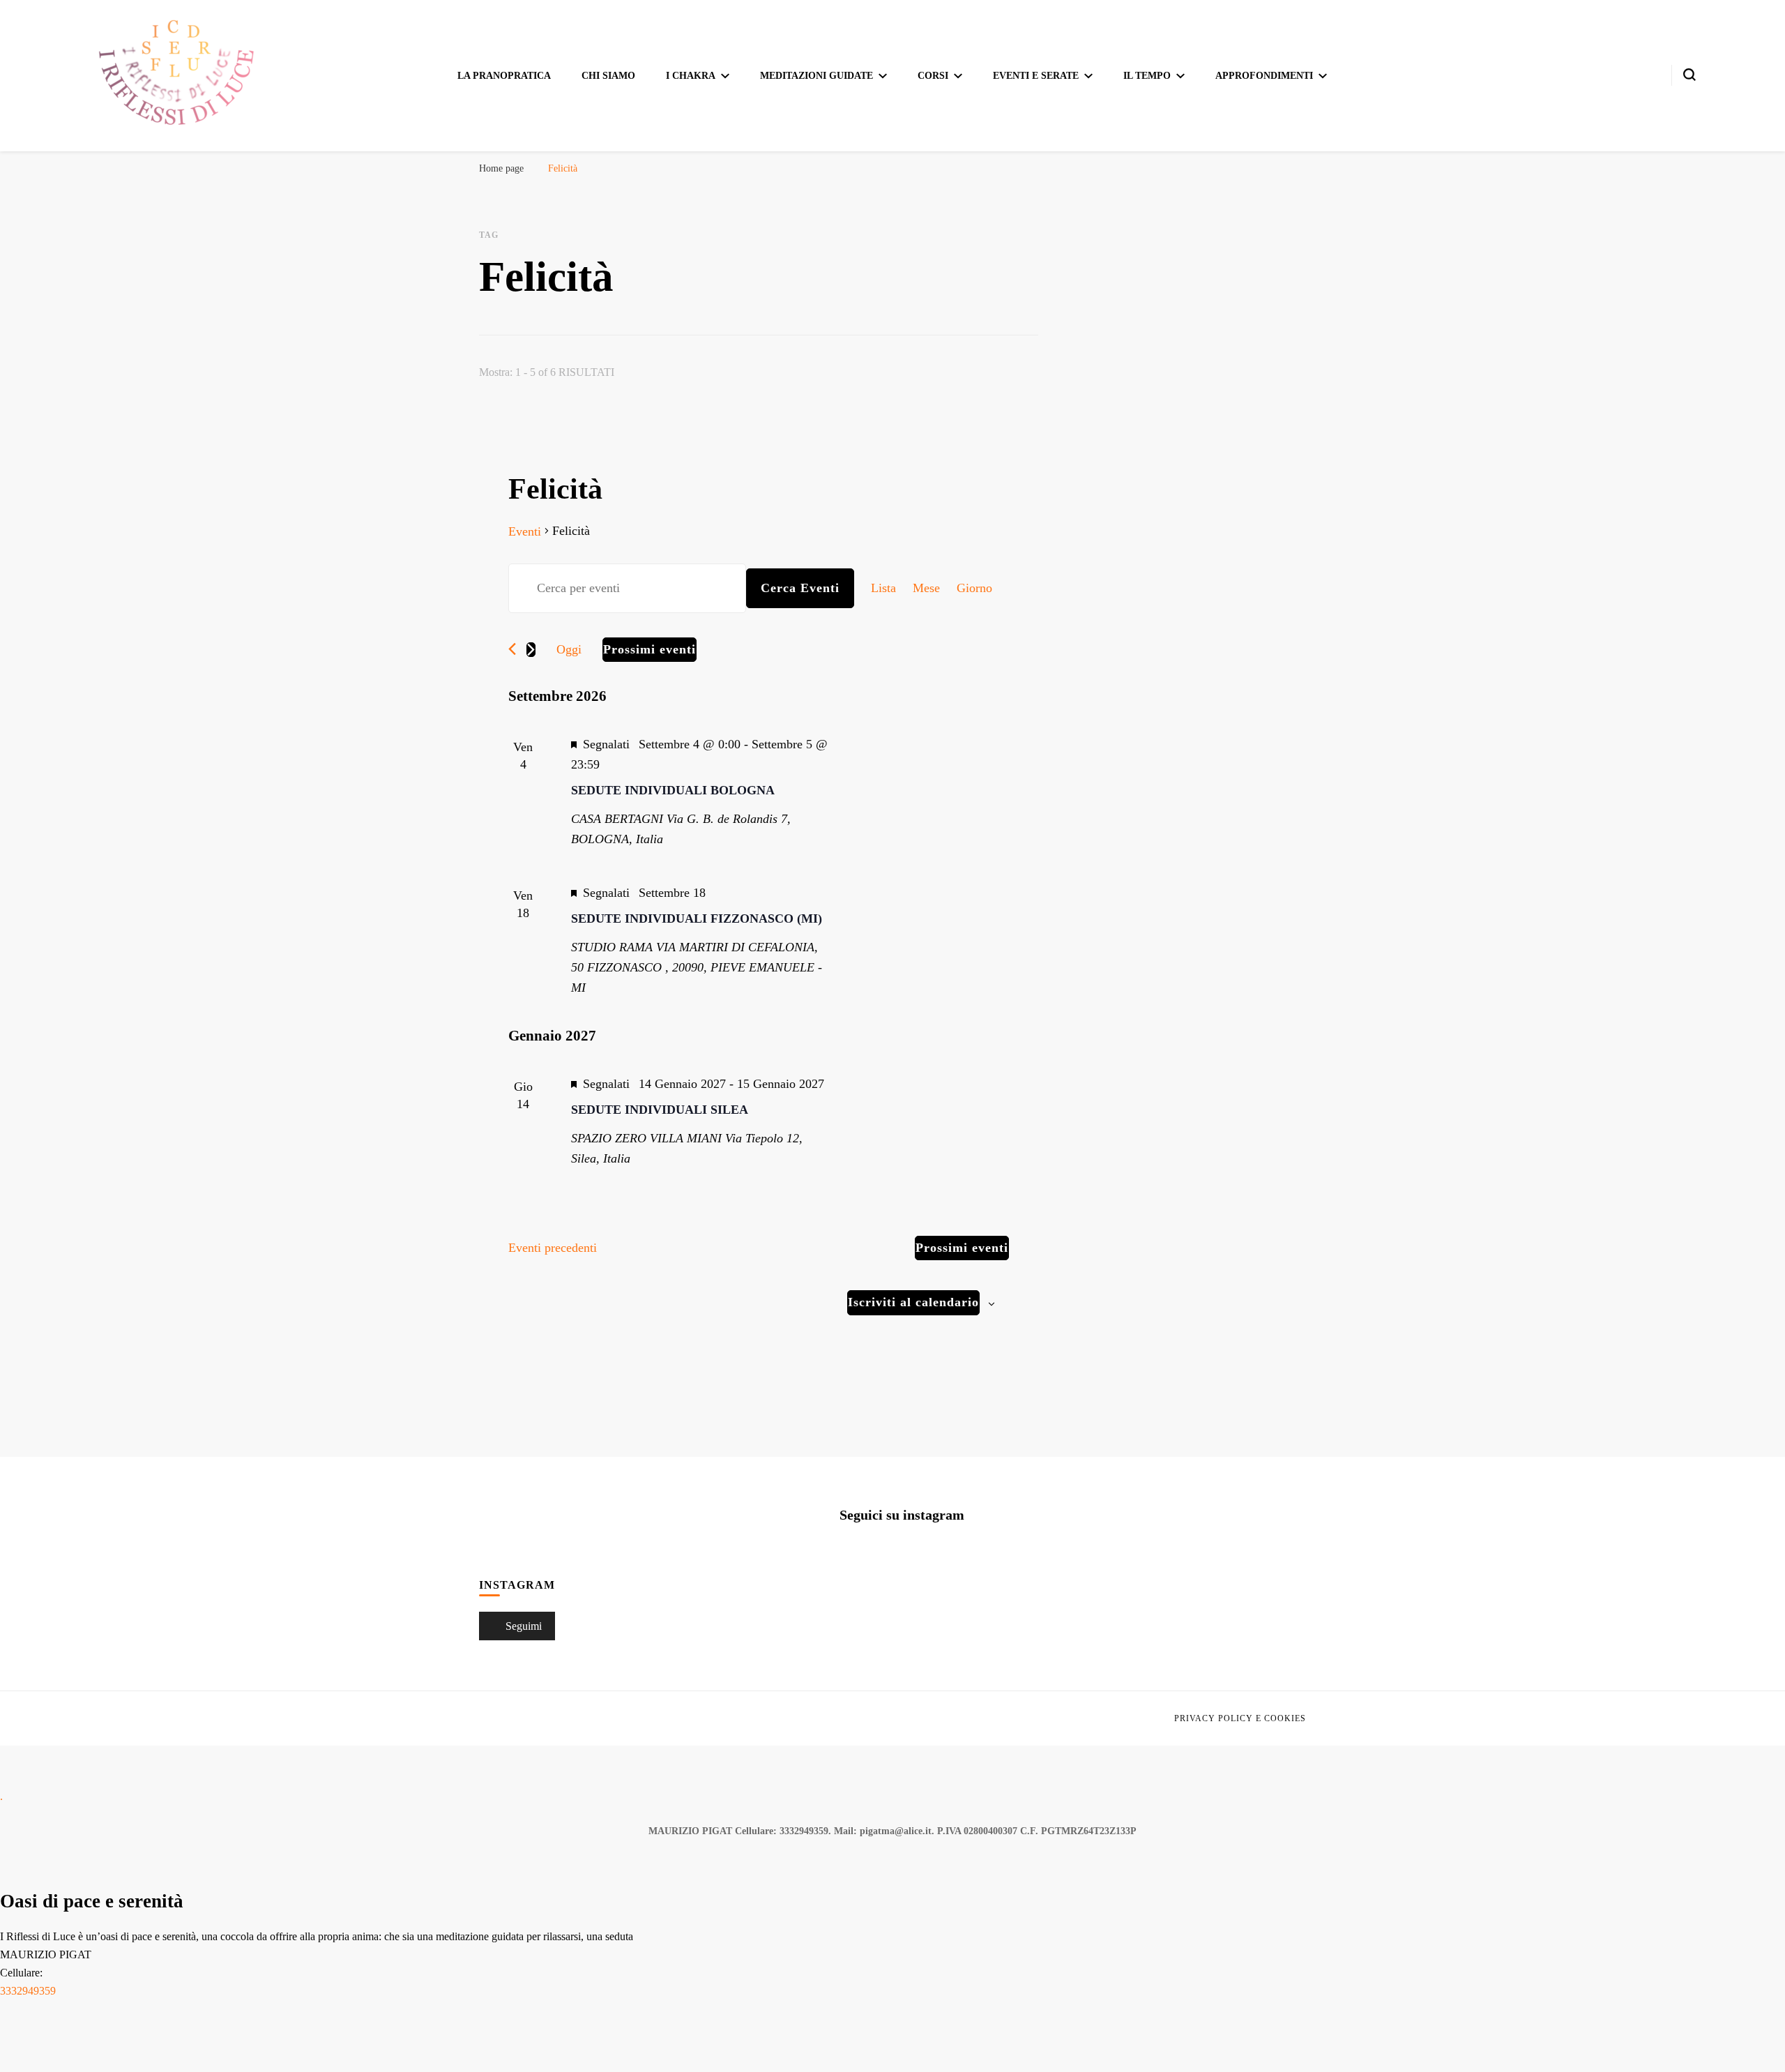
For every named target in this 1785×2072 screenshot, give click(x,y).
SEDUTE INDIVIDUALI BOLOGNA (667, 790)
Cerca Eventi (793, 588)
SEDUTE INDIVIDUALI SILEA (654, 1130)
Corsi (933, 76)
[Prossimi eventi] (531, 650)
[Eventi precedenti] (512, 649)
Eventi (526, 531)
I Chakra (694, 76)
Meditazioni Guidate (818, 76)
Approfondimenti (1259, 76)
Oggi (570, 649)
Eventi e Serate (1035, 76)
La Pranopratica (510, 76)
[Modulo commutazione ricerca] (1689, 75)
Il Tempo (1144, 76)
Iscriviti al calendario (911, 1322)
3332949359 (35, 2011)
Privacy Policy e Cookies (1243, 1739)
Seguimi (523, 1646)
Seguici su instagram (902, 1535)
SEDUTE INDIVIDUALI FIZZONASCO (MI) (690, 918)
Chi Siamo (614, 76)
